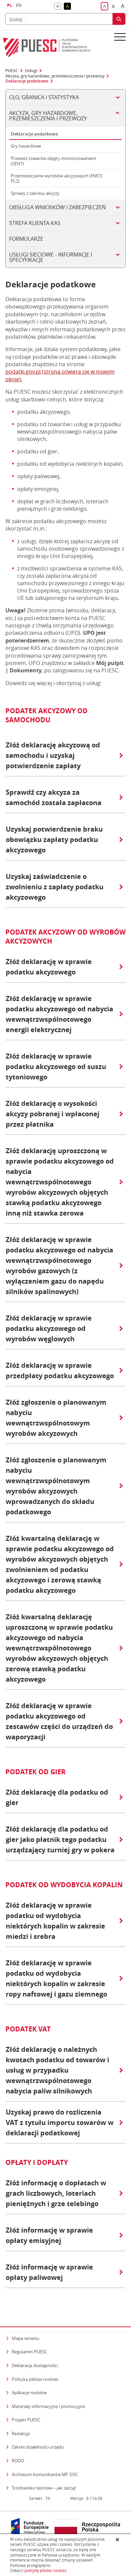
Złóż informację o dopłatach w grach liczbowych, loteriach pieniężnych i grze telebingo (56, 2193)
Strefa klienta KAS (35, 223)
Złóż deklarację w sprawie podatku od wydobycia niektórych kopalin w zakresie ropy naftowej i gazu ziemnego (56, 1978)
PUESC (12, 71)
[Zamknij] (118, 2539)
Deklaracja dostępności (35, 2365)
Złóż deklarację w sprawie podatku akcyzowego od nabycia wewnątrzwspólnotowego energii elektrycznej (59, 1014)
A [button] (59, 7)
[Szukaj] (119, 19)
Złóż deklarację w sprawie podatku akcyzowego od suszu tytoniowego (56, 1067)
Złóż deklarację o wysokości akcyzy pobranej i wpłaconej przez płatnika (53, 1114)
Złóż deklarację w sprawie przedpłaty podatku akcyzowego (60, 1370)
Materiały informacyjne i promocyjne (48, 2406)
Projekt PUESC (26, 2420)
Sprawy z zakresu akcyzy (35, 193)
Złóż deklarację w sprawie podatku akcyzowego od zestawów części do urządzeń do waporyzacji (59, 1721)
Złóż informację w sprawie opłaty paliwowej (49, 2272)
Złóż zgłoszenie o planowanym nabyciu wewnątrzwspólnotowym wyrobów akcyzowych (56, 1418)
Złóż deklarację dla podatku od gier (57, 1797)
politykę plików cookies (46, 2570)
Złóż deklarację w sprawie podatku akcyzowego (49, 967)
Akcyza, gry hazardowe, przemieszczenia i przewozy (55, 76)
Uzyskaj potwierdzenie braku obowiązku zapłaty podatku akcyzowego (54, 839)
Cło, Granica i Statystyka (44, 97)
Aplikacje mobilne (29, 2393)
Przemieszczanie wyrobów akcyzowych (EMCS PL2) (56, 178)
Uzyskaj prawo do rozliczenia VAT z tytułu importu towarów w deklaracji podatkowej (60, 2122)
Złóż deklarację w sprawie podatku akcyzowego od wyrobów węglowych (49, 1328)
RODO (18, 2461)
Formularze (26, 239)
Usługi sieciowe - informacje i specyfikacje (51, 257)
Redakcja (21, 2433)
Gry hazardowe (26, 146)
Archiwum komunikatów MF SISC (45, 2474)
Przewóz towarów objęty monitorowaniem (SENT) (53, 161)
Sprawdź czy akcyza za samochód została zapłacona (54, 797)
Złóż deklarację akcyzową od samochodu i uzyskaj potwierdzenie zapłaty (53, 755)
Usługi (31, 71)
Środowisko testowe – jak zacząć (44, 2488)
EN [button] (19, 5)
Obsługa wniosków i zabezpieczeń (57, 207)
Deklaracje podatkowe (27, 81)
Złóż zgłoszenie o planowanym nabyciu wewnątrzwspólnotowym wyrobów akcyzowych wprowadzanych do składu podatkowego (56, 1486)
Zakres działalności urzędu (38, 2447)
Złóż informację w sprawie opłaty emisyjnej (49, 2235)
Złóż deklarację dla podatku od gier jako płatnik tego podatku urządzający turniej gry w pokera (60, 1839)
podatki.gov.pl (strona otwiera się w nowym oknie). (60, 375)
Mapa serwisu (26, 2338)
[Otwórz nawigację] (120, 37)
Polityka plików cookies (35, 2379)
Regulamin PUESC (29, 2352)
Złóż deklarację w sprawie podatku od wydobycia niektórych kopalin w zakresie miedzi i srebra (55, 1921)
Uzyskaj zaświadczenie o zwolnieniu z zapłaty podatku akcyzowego (55, 887)
